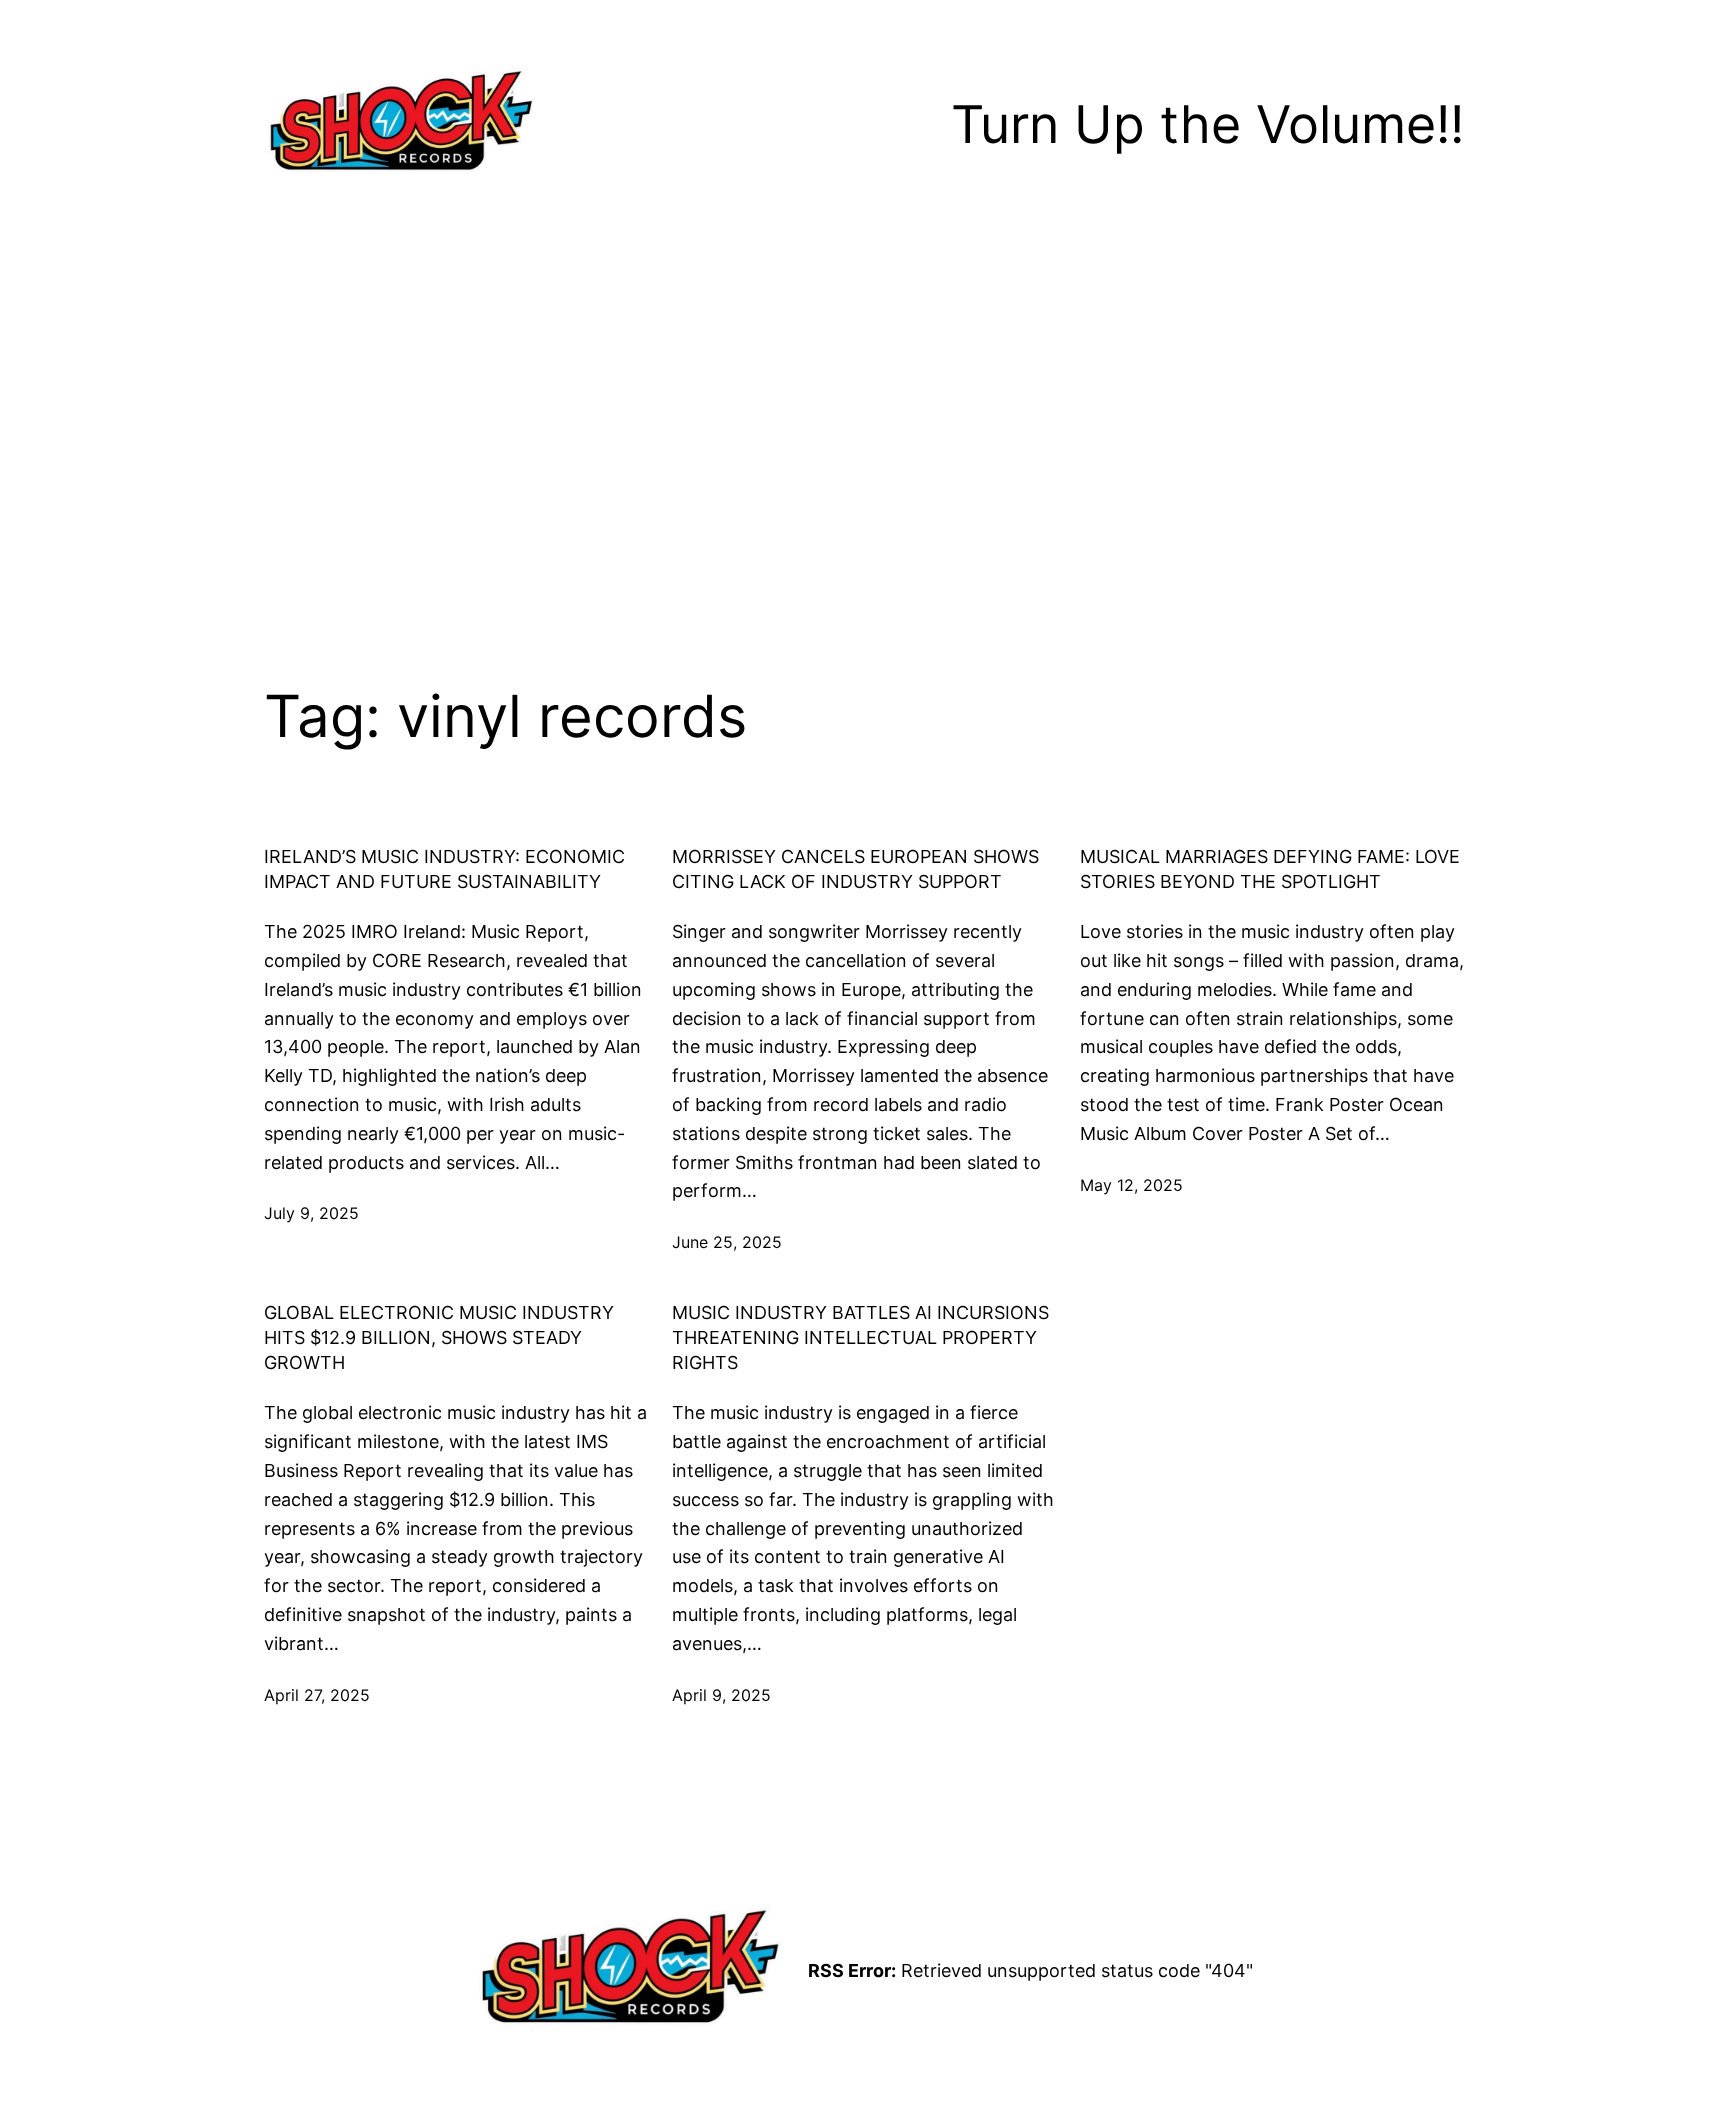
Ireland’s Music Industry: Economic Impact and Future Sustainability (444, 869)
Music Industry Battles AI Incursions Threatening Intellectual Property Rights (860, 1337)
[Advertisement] (864, 414)
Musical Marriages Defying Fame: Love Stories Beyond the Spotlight (1270, 869)
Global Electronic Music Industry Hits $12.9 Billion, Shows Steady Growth (439, 1337)
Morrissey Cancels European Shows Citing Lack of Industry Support (855, 869)
